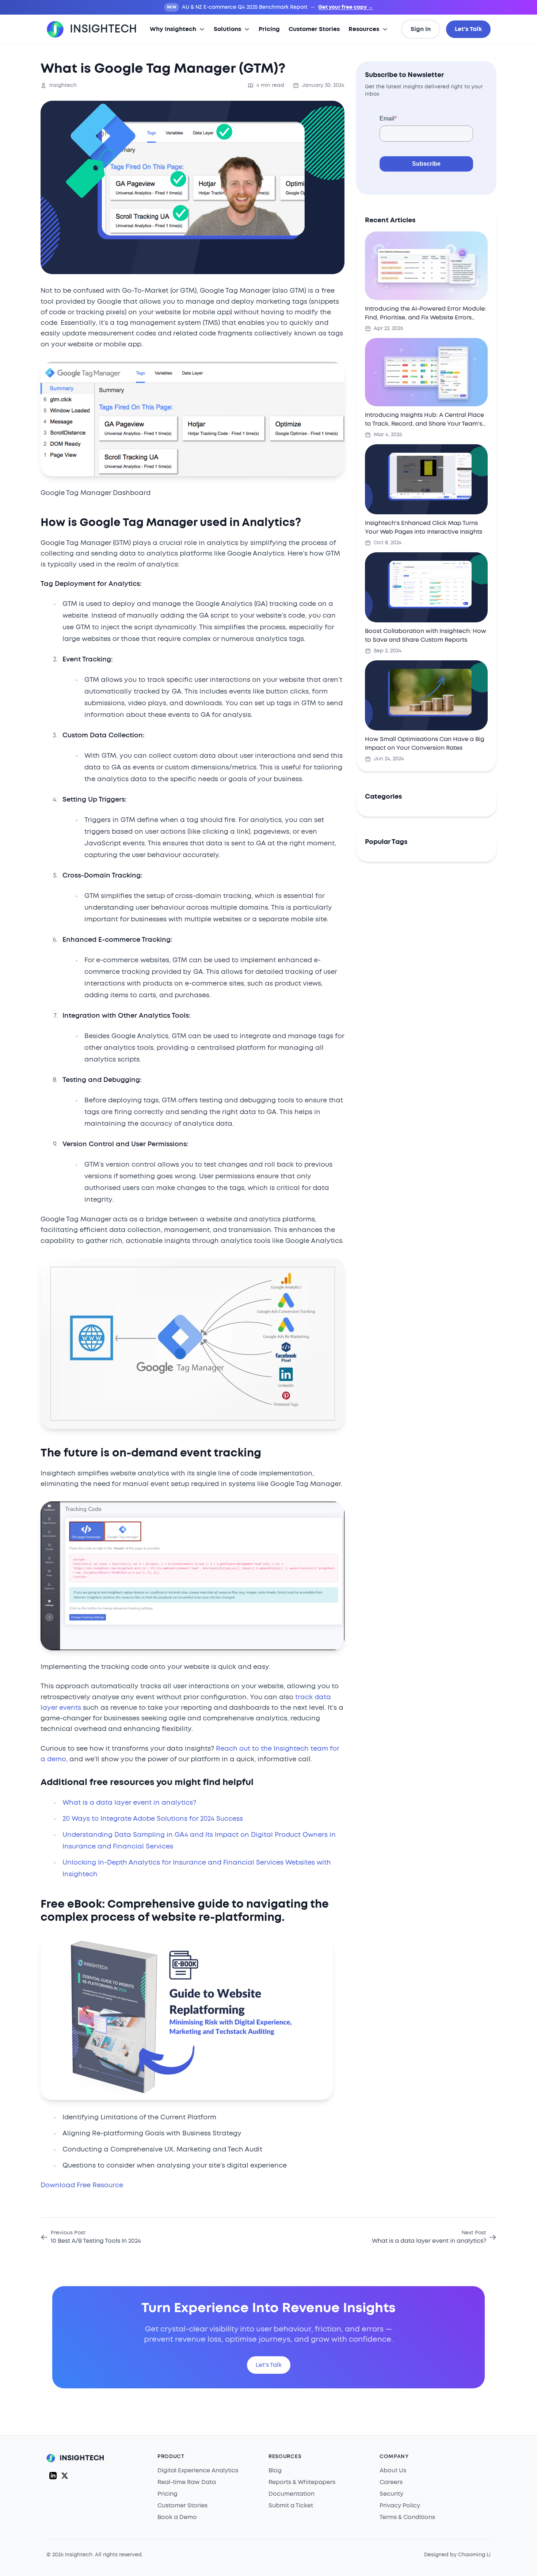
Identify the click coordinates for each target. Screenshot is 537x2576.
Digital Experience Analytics (198, 2471)
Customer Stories (314, 29)
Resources (364, 29)
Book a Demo (177, 2517)
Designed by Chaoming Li (457, 2555)
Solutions (227, 29)
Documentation (292, 2494)
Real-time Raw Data (187, 2482)
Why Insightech (173, 29)
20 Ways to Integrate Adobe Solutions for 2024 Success (153, 1819)
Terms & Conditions (407, 2517)
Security (391, 2494)
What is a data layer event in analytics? (129, 1803)
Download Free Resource (82, 2185)
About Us (393, 2471)
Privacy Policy (400, 2506)
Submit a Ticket (291, 2506)
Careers (391, 2482)
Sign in (421, 29)
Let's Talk (468, 29)
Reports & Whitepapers (302, 2482)
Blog (275, 2471)
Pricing (269, 29)
